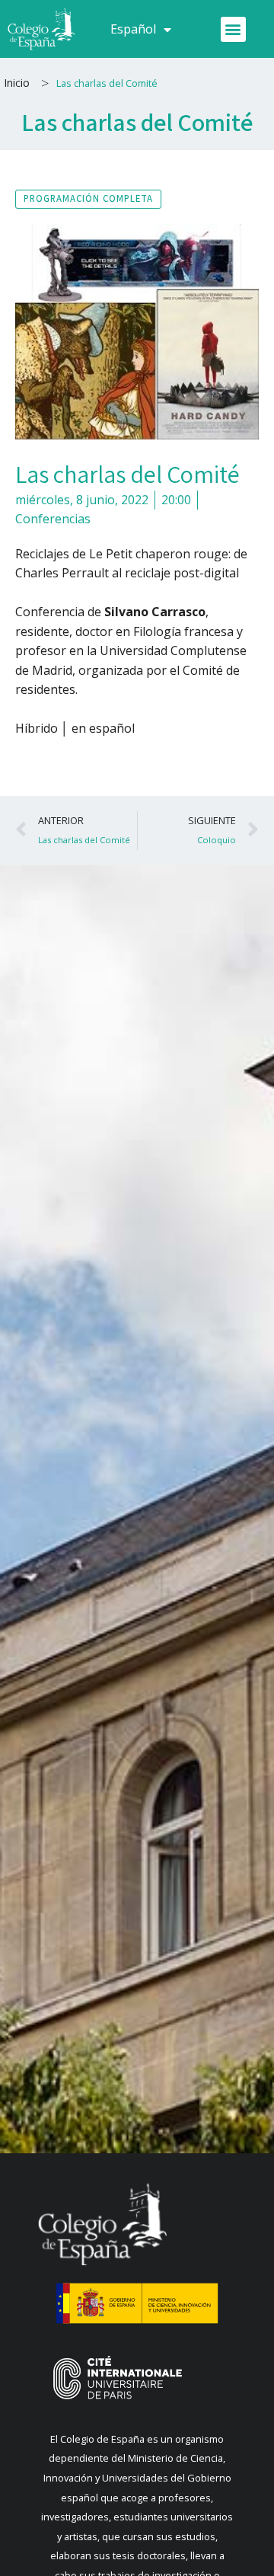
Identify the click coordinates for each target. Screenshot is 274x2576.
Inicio (17, 83)
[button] (233, 29)
